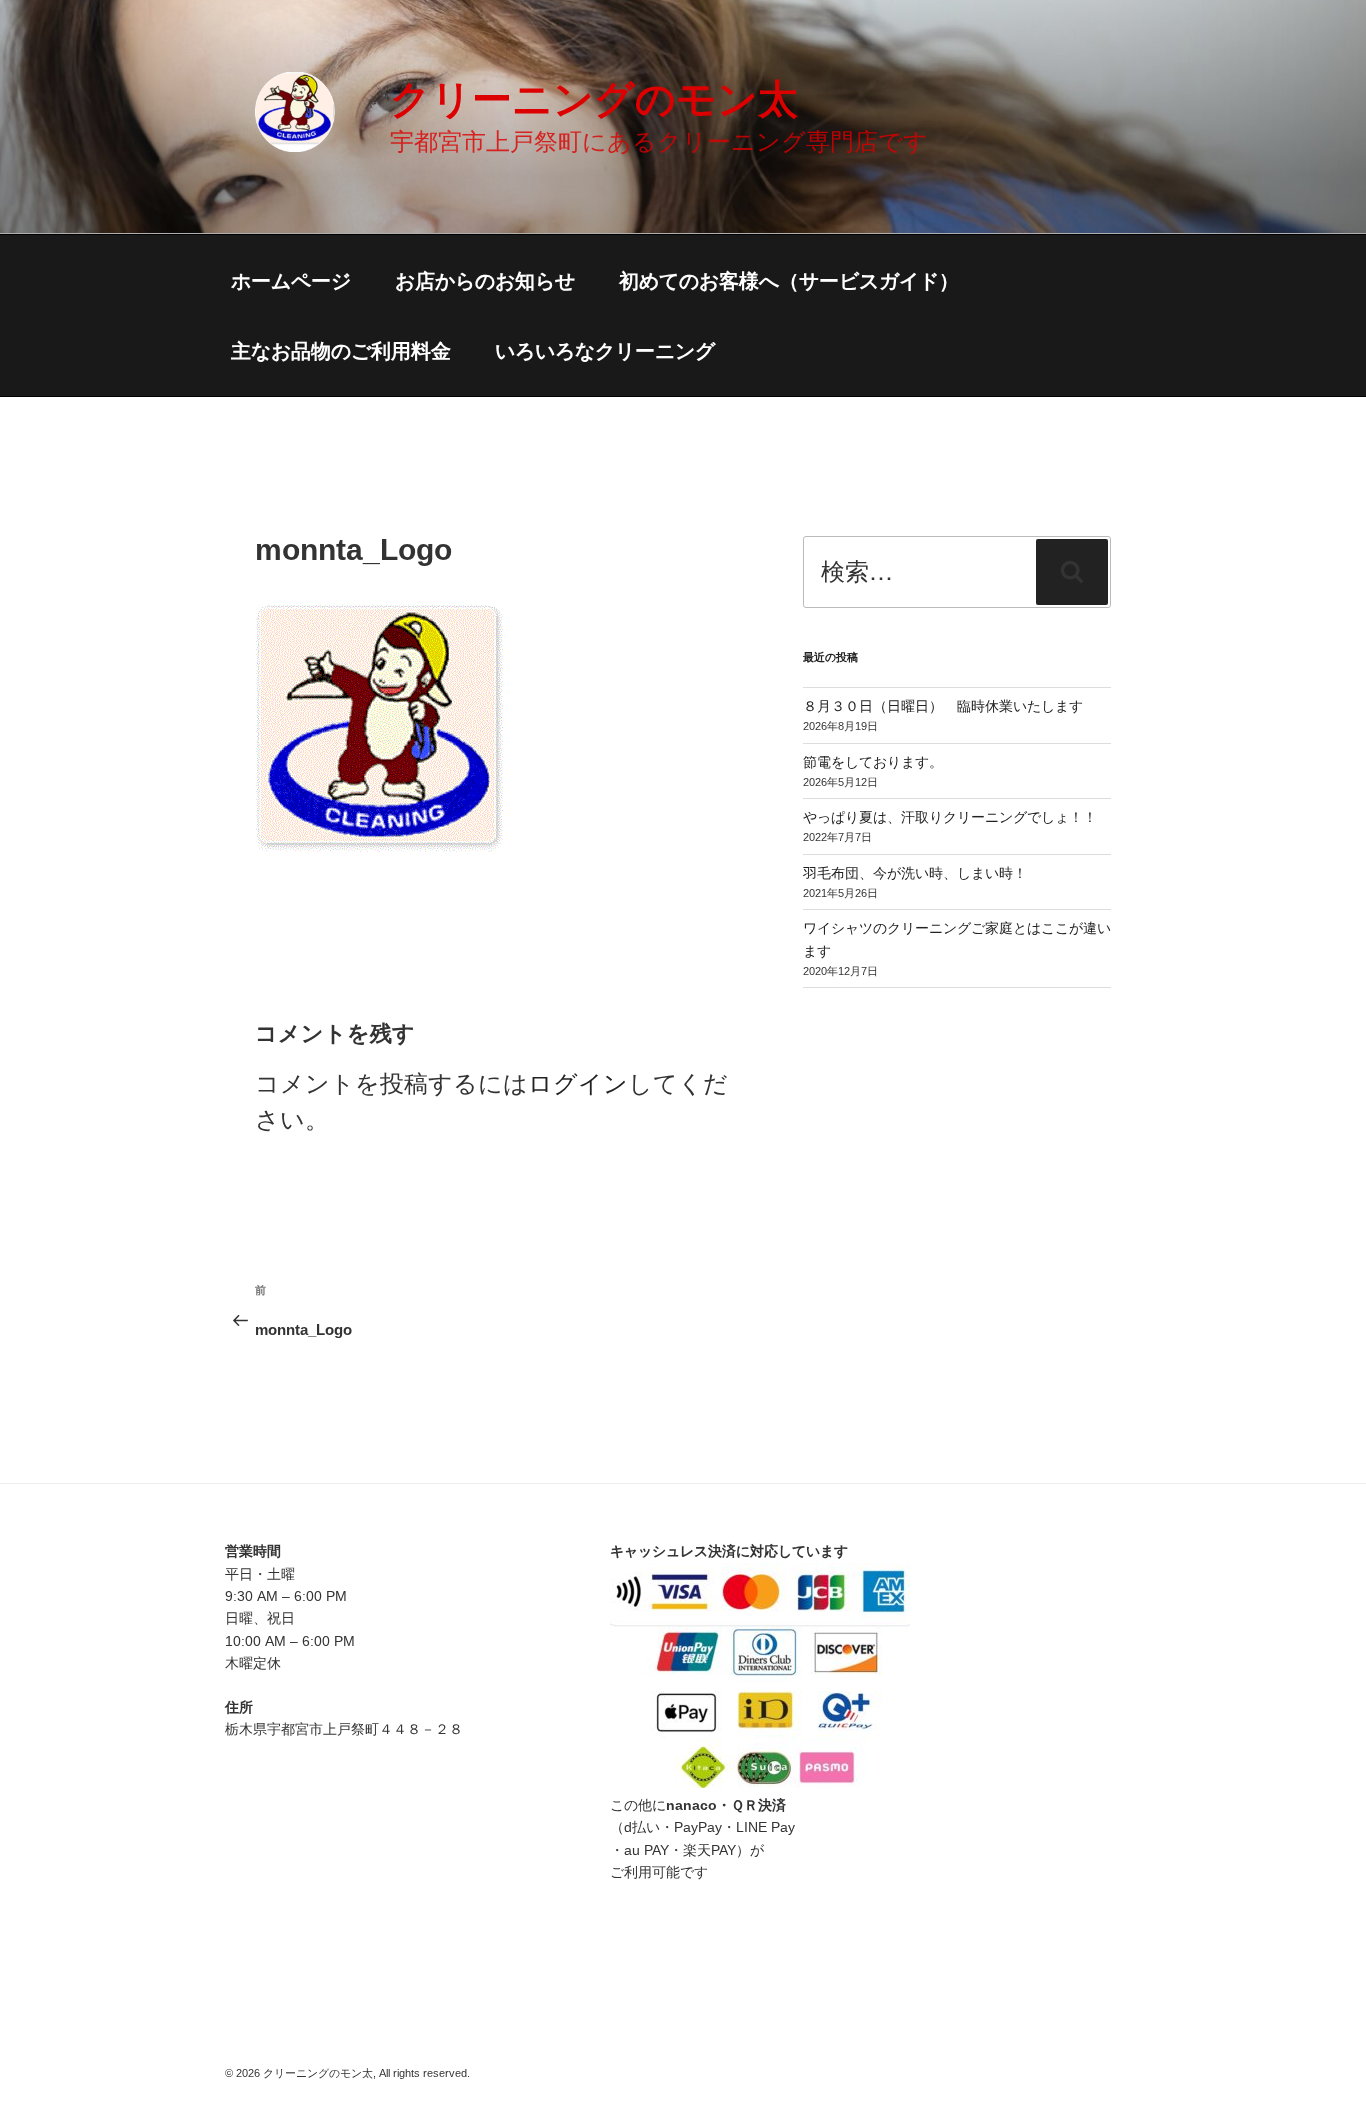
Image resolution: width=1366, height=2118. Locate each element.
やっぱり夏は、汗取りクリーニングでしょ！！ (950, 817)
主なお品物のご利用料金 (341, 351)
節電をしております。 (873, 762)
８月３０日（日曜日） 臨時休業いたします (943, 706)
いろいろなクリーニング (605, 351)
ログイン (578, 1083)
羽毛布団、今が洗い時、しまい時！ (915, 873)
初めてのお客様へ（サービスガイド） (789, 281)
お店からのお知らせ (485, 281)
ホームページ (291, 281)
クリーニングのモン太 (594, 99)
